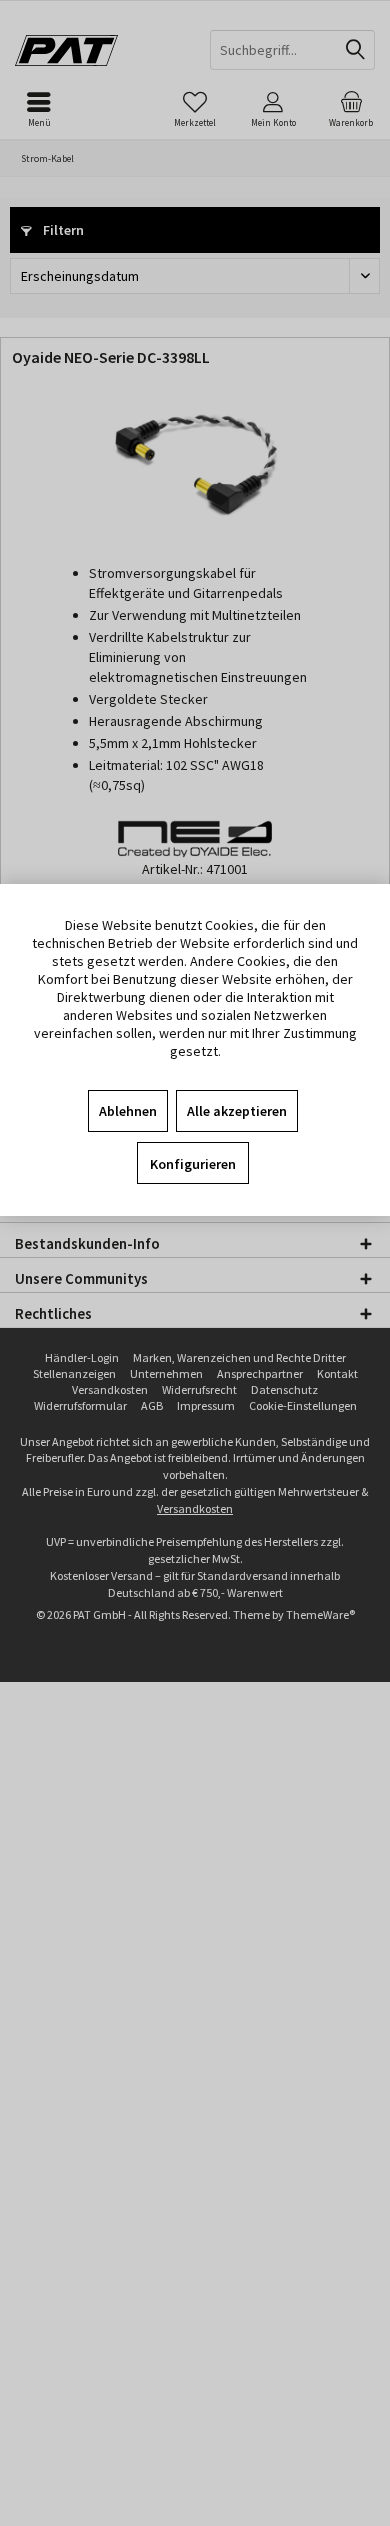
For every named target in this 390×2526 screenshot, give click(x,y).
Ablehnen (128, 1111)
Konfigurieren (193, 1164)
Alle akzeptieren (237, 1111)
